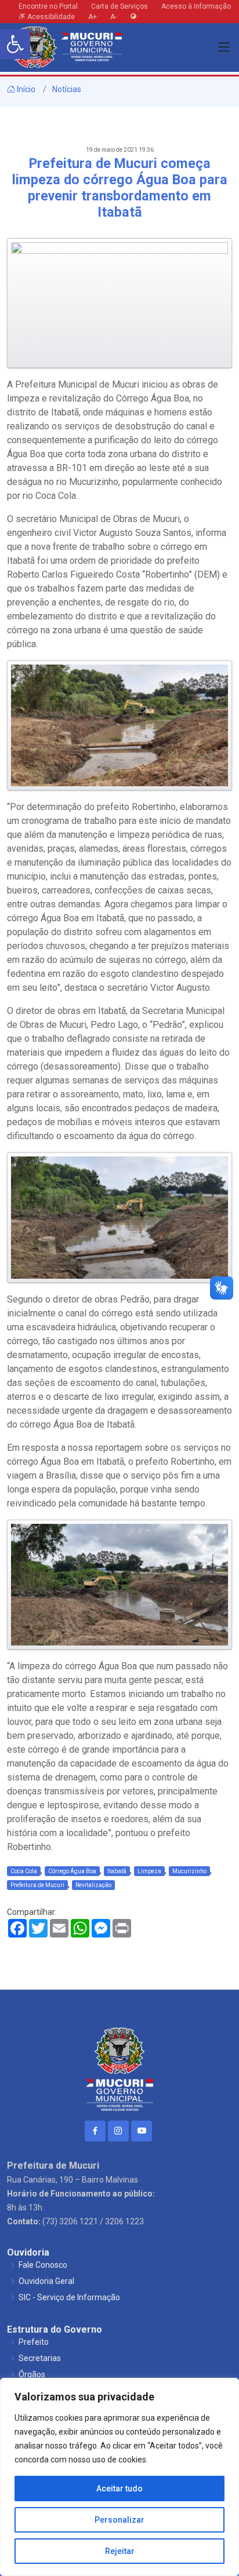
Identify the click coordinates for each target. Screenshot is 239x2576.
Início (25, 89)
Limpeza (149, 1871)
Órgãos (32, 2374)
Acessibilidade (50, 17)
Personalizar (119, 2520)
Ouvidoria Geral (46, 2281)
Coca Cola (24, 1871)
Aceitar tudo (119, 2489)
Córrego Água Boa (72, 1871)
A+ (93, 17)
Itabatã (117, 1871)
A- (113, 17)
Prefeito (34, 2342)
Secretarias (40, 2358)
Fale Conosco (43, 2265)
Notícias (67, 89)
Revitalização (93, 1885)
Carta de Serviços (119, 6)
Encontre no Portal (48, 6)
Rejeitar (120, 2551)
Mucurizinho (189, 1871)
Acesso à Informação (196, 6)
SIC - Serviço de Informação (69, 2297)
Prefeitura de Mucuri (37, 1885)
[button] (15, 44)
